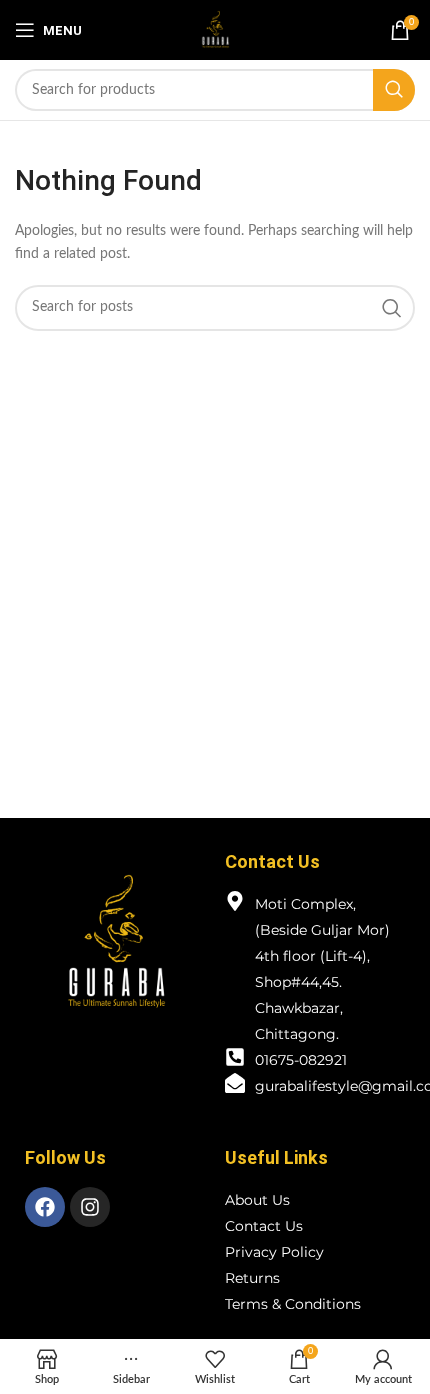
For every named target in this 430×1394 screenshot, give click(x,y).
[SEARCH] (394, 90)
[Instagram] (90, 1207)
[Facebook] (45, 1207)
